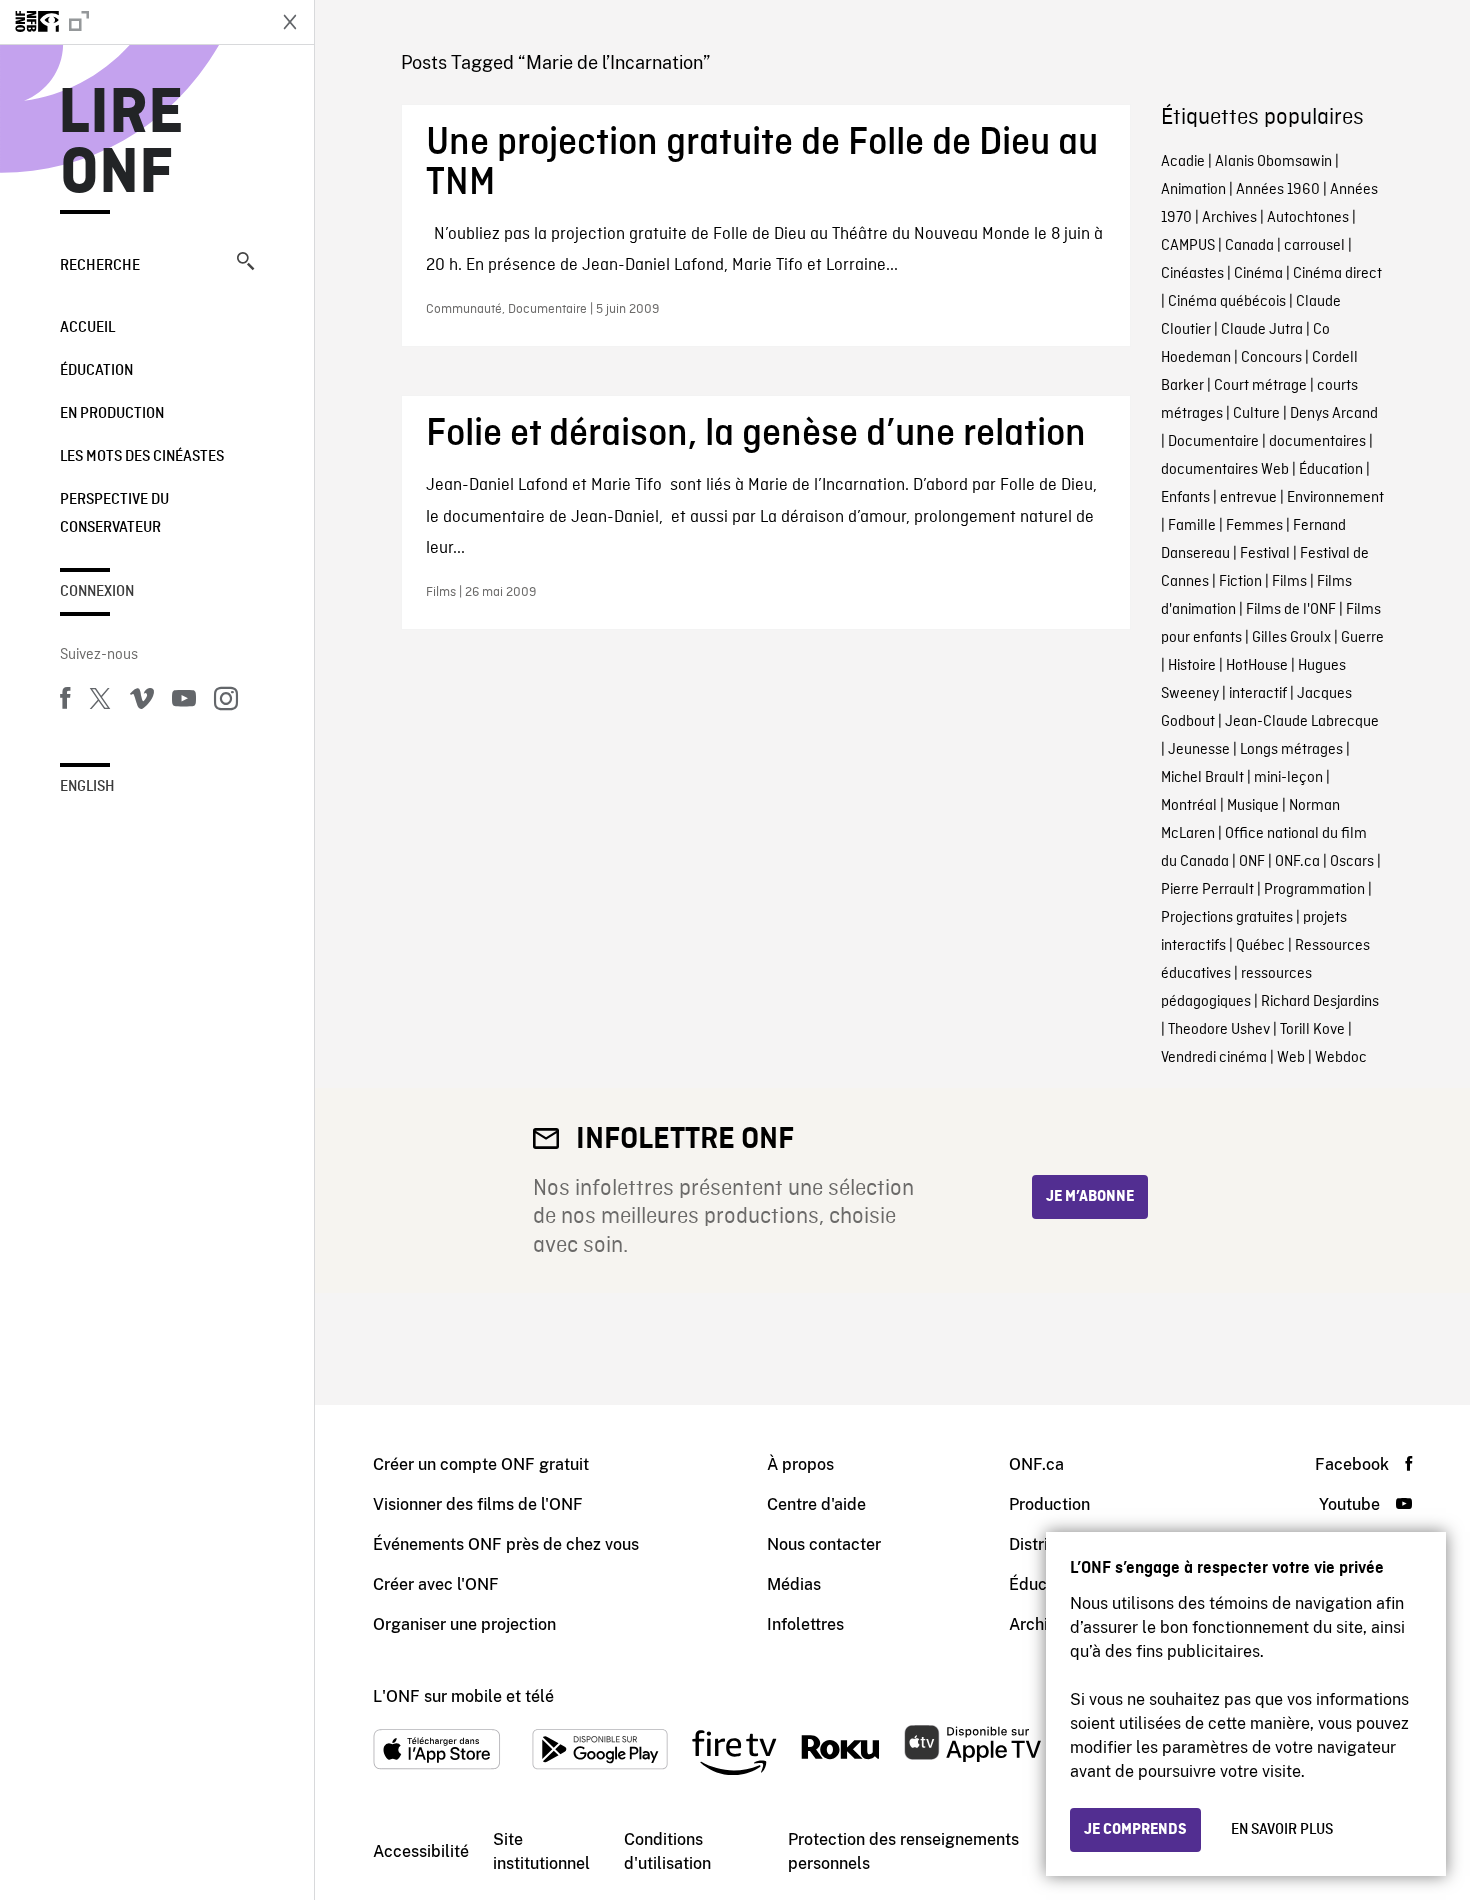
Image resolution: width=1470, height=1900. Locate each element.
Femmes (1254, 526)
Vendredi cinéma (1214, 1058)
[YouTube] (184, 702)
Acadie (1183, 162)
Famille (1192, 526)
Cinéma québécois (1227, 302)
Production (1049, 1504)
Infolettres (805, 1624)
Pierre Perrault (1207, 890)
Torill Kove (1312, 1030)
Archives (1229, 218)
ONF (1252, 862)
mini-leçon (1288, 778)
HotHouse (1257, 666)
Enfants (1185, 498)
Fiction (1240, 582)
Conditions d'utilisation (667, 1851)
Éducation (96, 371)
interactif (1258, 694)
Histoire (1192, 666)
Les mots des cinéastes (142, 457)
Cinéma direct (1337, 274)
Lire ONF (121, 144)
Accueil (87, 328)
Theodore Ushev (1219, 1030)
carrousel (1314, 246)
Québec (1260, 946)
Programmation (1314, 890)
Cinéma (1258, 274)
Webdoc (1341, 1058)
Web (1291, 1058)
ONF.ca (1297, 862)
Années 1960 (1278, 190)
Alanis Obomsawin (1273, 162)
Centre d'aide (816, 1504)
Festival (1265, 554)
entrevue (1248, 498)
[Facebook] (65, 702)
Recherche (100, 266)
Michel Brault (1202, 778)
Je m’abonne (1090, 1197)
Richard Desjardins (1320, 1002)
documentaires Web (1225, 470)
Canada (1249, 246)
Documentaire (1213, 442)
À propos (800, 1464)
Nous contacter (824, 1544)
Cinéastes (1192, 274)
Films (1289, 582)
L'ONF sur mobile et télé (463, 1696)
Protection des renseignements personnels (903, 1851)
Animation (1193, 190)
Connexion (97, 592)
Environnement (1335, 498)
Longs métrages (1291, 750)
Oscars (1352, 862)
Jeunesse (1199, 750)
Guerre (1362, 638)
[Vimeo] (142, 702)
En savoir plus (1282, 1830)
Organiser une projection (464, 1624)
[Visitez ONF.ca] (132, 22)
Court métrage (1260, 386)
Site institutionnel (541, 1851)
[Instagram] (226, 702)
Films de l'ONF (1291, 610)
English (87, 787)
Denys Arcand (1334, 414)
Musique (1253, 806)
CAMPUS (1188, 246)
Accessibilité (421, 1851)
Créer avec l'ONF (436, 1584)
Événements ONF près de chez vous (506, 1544)
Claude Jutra (1262, 330)
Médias (794, 1584)
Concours (1271, 358)
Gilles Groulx (1291, 638)
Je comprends (1135, 1830)
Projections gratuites (1227, 918)
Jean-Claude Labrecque (1302, 722)
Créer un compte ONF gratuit (481, 1464)
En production (112, 414)
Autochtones (1308, 218)
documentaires (1317, 442)
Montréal (1189, 806)
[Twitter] (100, 702)
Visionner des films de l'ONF (478, 1504)
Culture (1256, 414)
